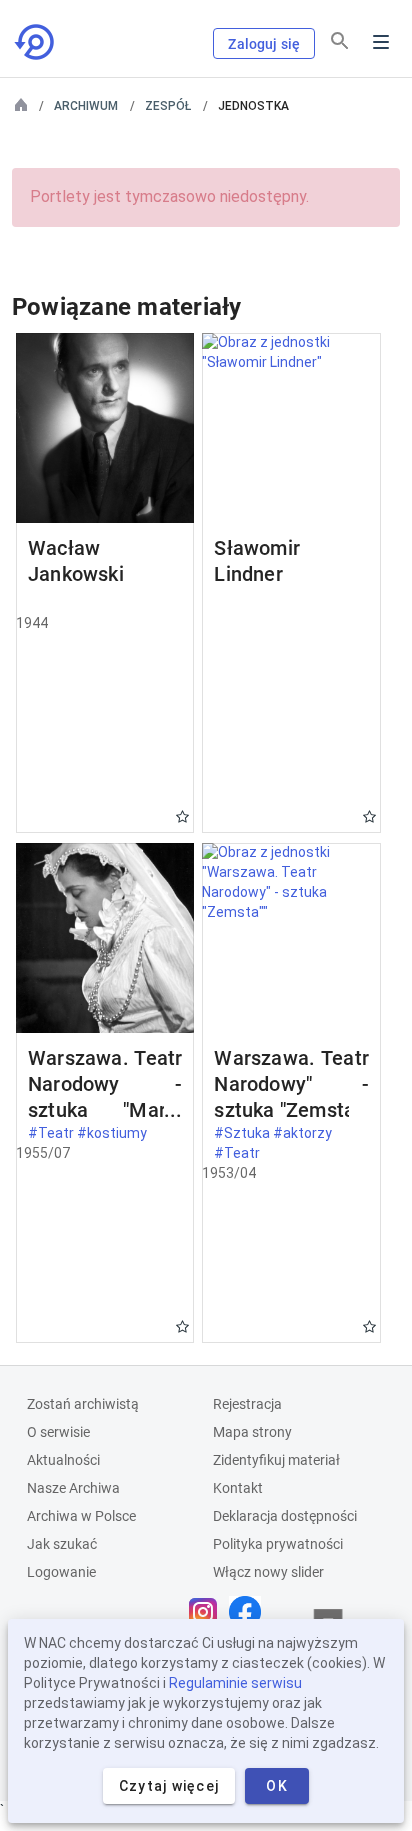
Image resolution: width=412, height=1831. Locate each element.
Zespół (168, 106)
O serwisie (58, 1432)
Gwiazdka (182, 816)
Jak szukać (62, 1544)
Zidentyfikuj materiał (276, 1460)
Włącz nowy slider (268, 1572)
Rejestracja (247, 1404)
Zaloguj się (264, 44)
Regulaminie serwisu (235, 1683)
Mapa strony (252, 1432)
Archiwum (86, 106)
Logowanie (61, 1572)
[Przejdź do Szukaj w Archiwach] (36, 42)
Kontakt (238, 1488)
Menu (381, 42)
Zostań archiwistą (83, 1404)
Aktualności (63, 1460)
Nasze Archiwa (73, 1488)
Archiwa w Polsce (81, 1516)
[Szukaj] (340, 41)
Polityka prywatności (278, 1544)
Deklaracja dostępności (285, 1516)
